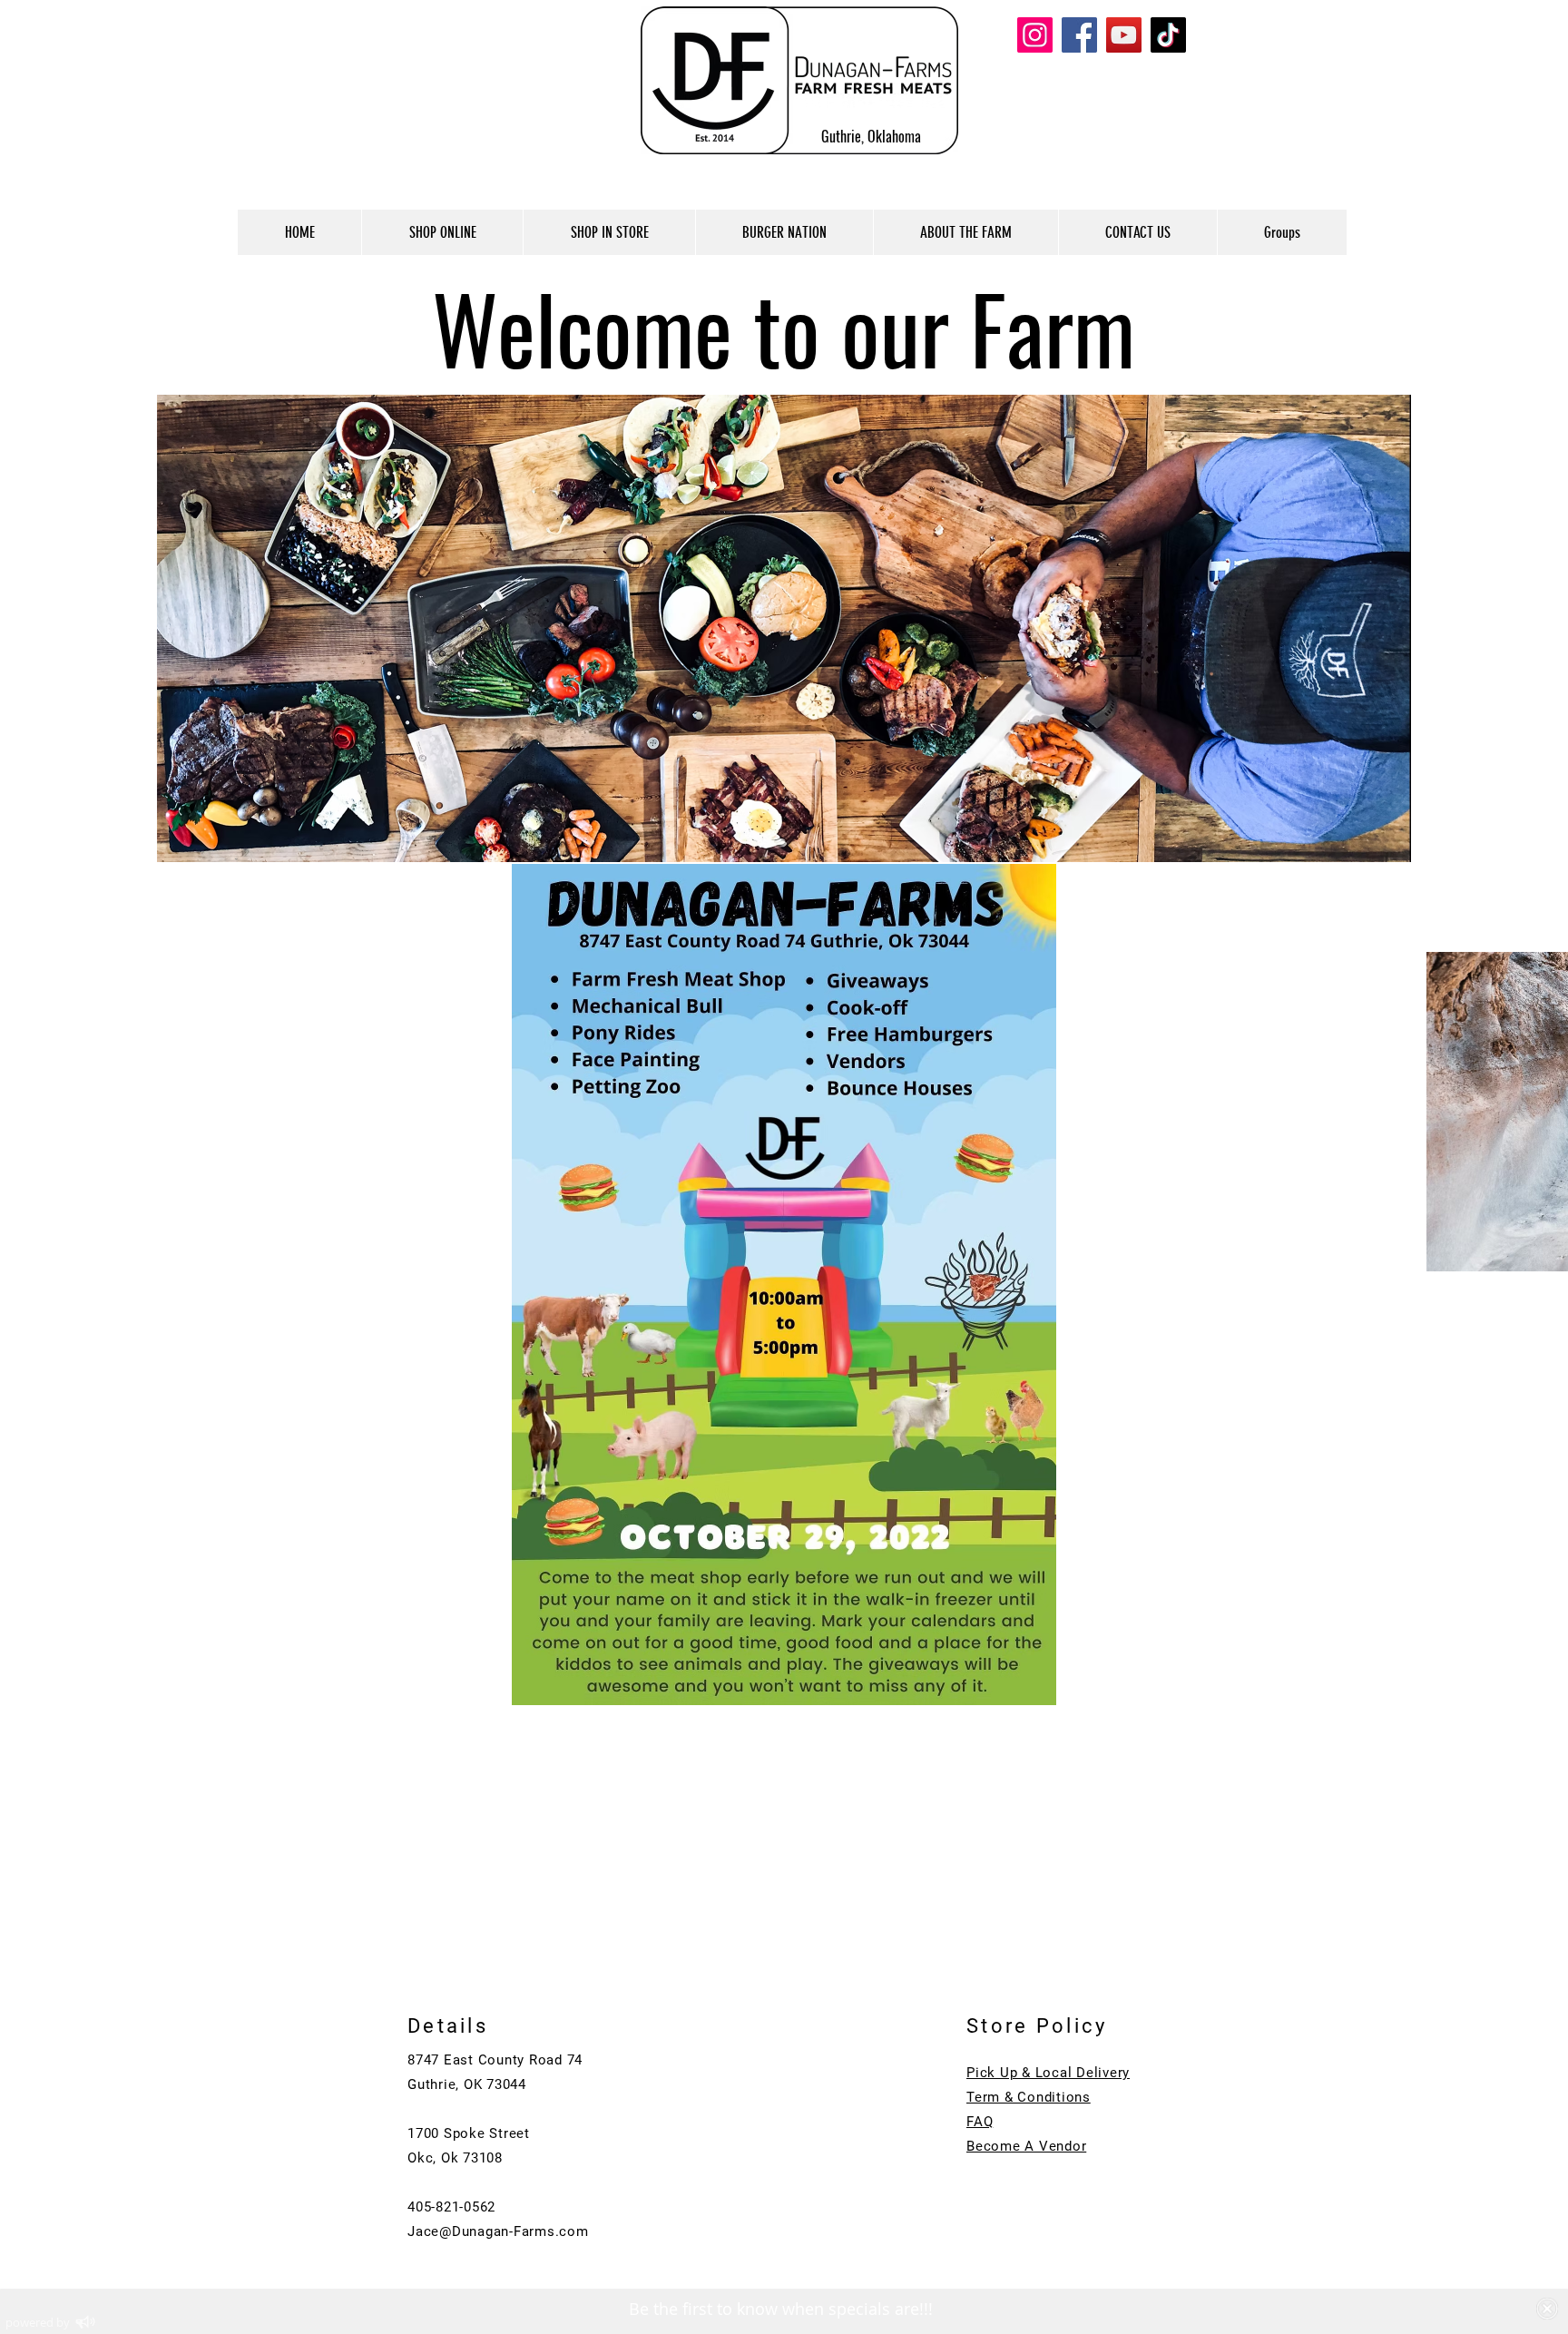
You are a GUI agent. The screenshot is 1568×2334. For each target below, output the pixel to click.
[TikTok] (1168, 35)
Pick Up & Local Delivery (1048, 2073)
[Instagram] (1035, 35)
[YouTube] (1124, 35)
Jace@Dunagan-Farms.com (498, 2231)
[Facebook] (1079, 35)
